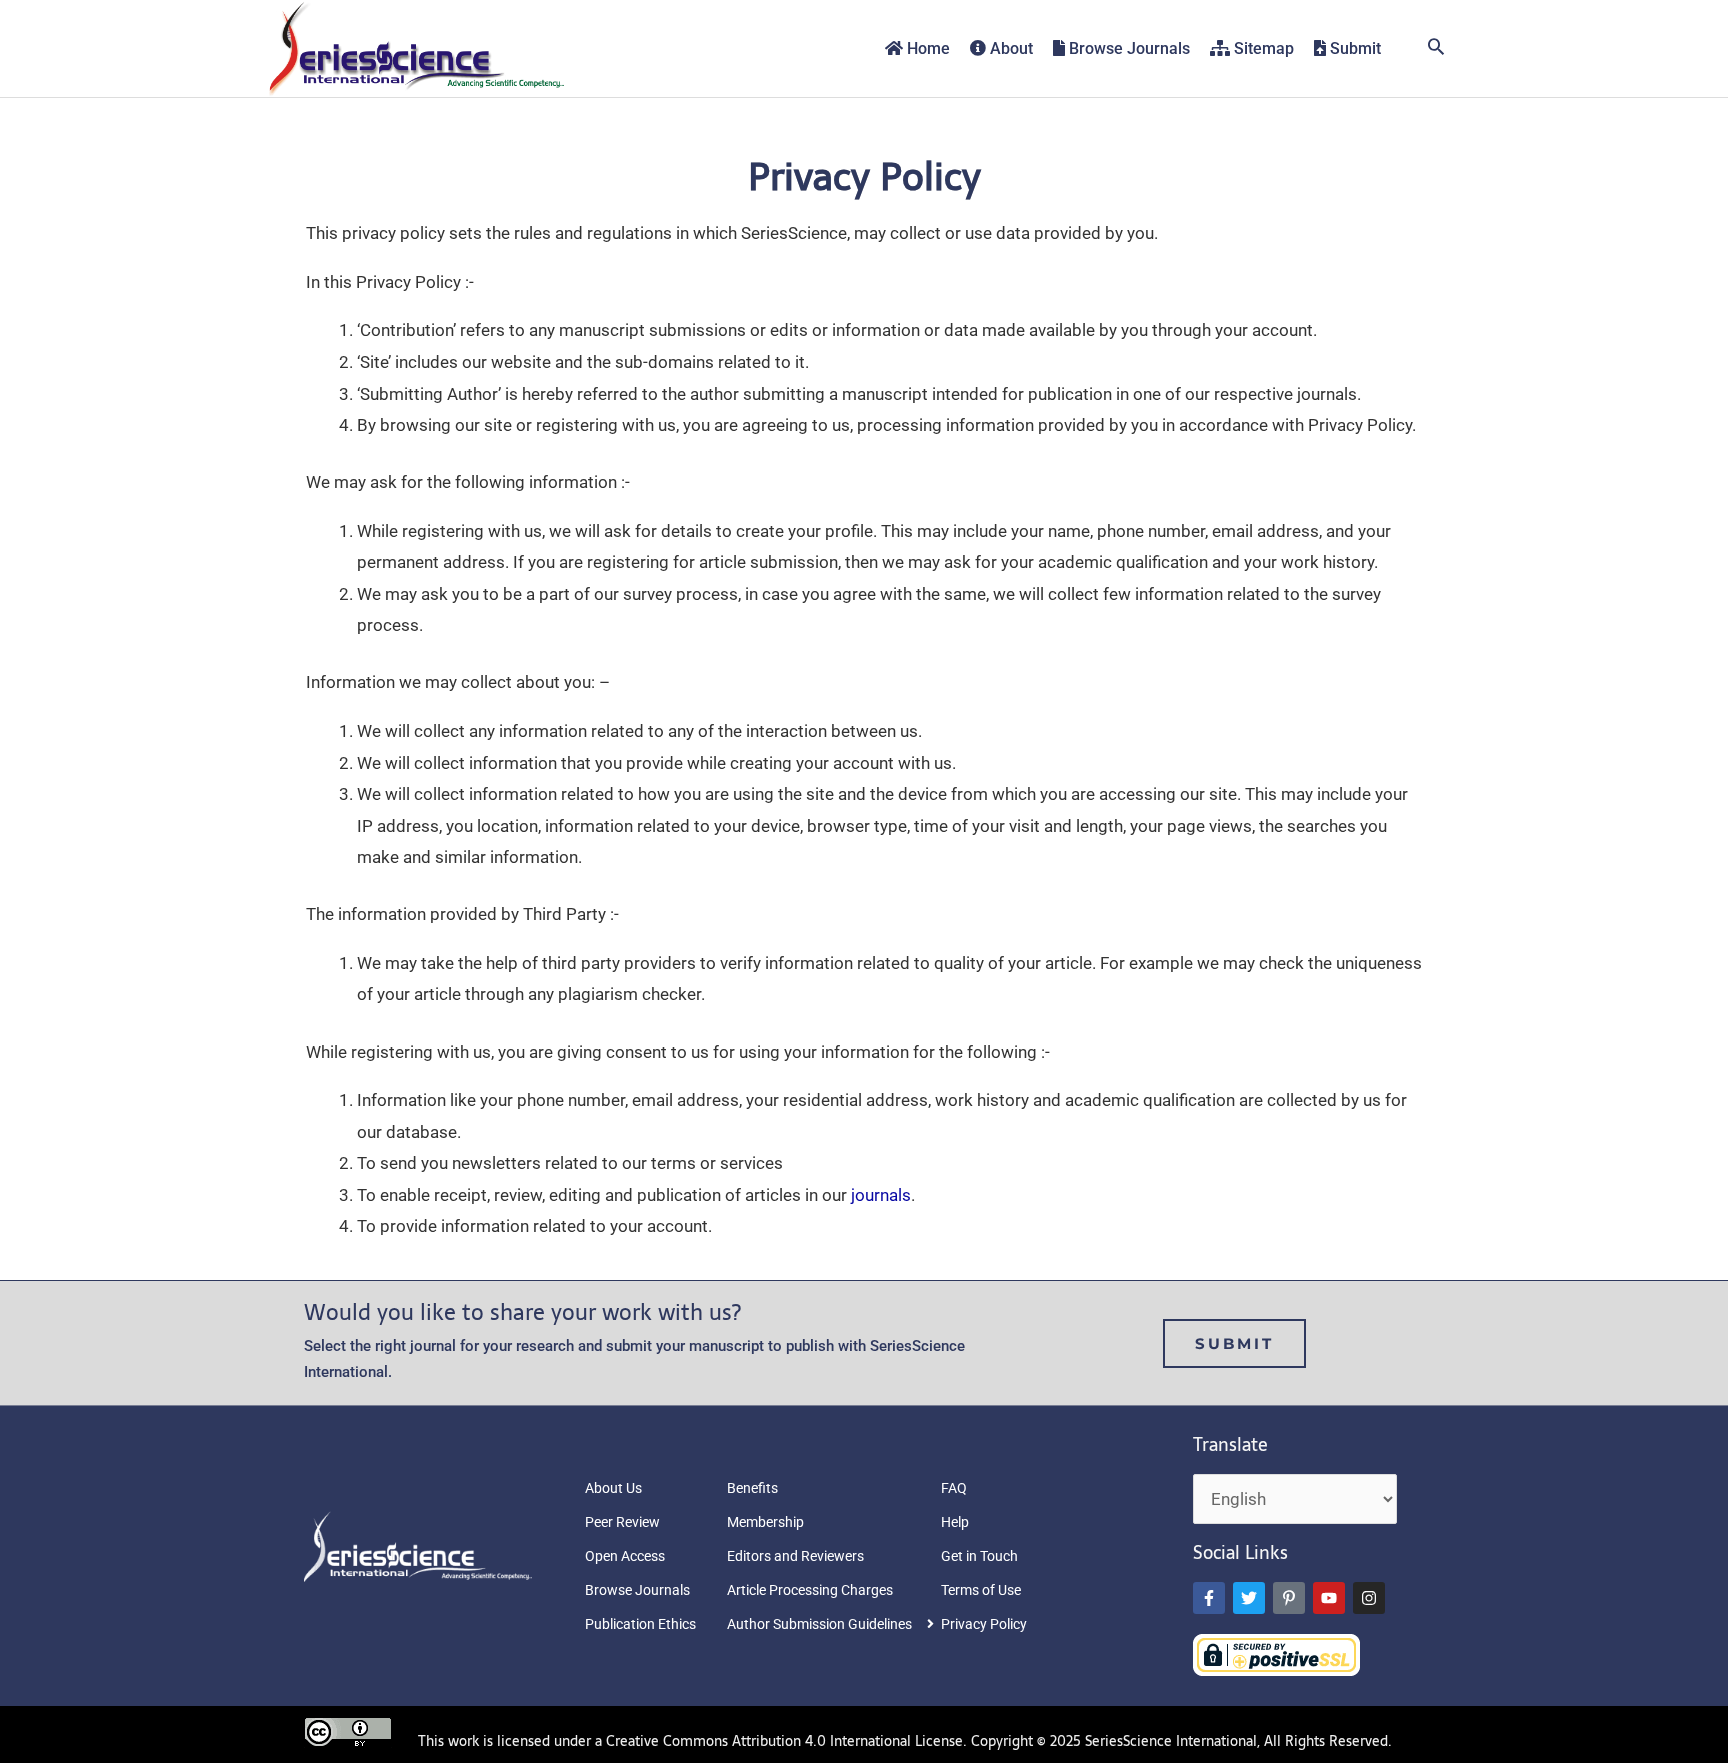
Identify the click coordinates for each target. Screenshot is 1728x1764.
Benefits (752, 1488)
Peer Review (622, 1522)
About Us (613, 1488)
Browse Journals (637, 1590)
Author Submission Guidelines (819, 1624)
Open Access (625, 1556)
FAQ (954, 1488)
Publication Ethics (640, 1624)
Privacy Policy (984, 1624)
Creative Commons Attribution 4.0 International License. (786, 1741)
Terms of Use (981, 1590)
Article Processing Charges (810, 1590)
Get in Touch (979, 1556)
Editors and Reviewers (795, 1556)
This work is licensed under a (512, 1741)
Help (955, 1522)
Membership (765, 1522)
